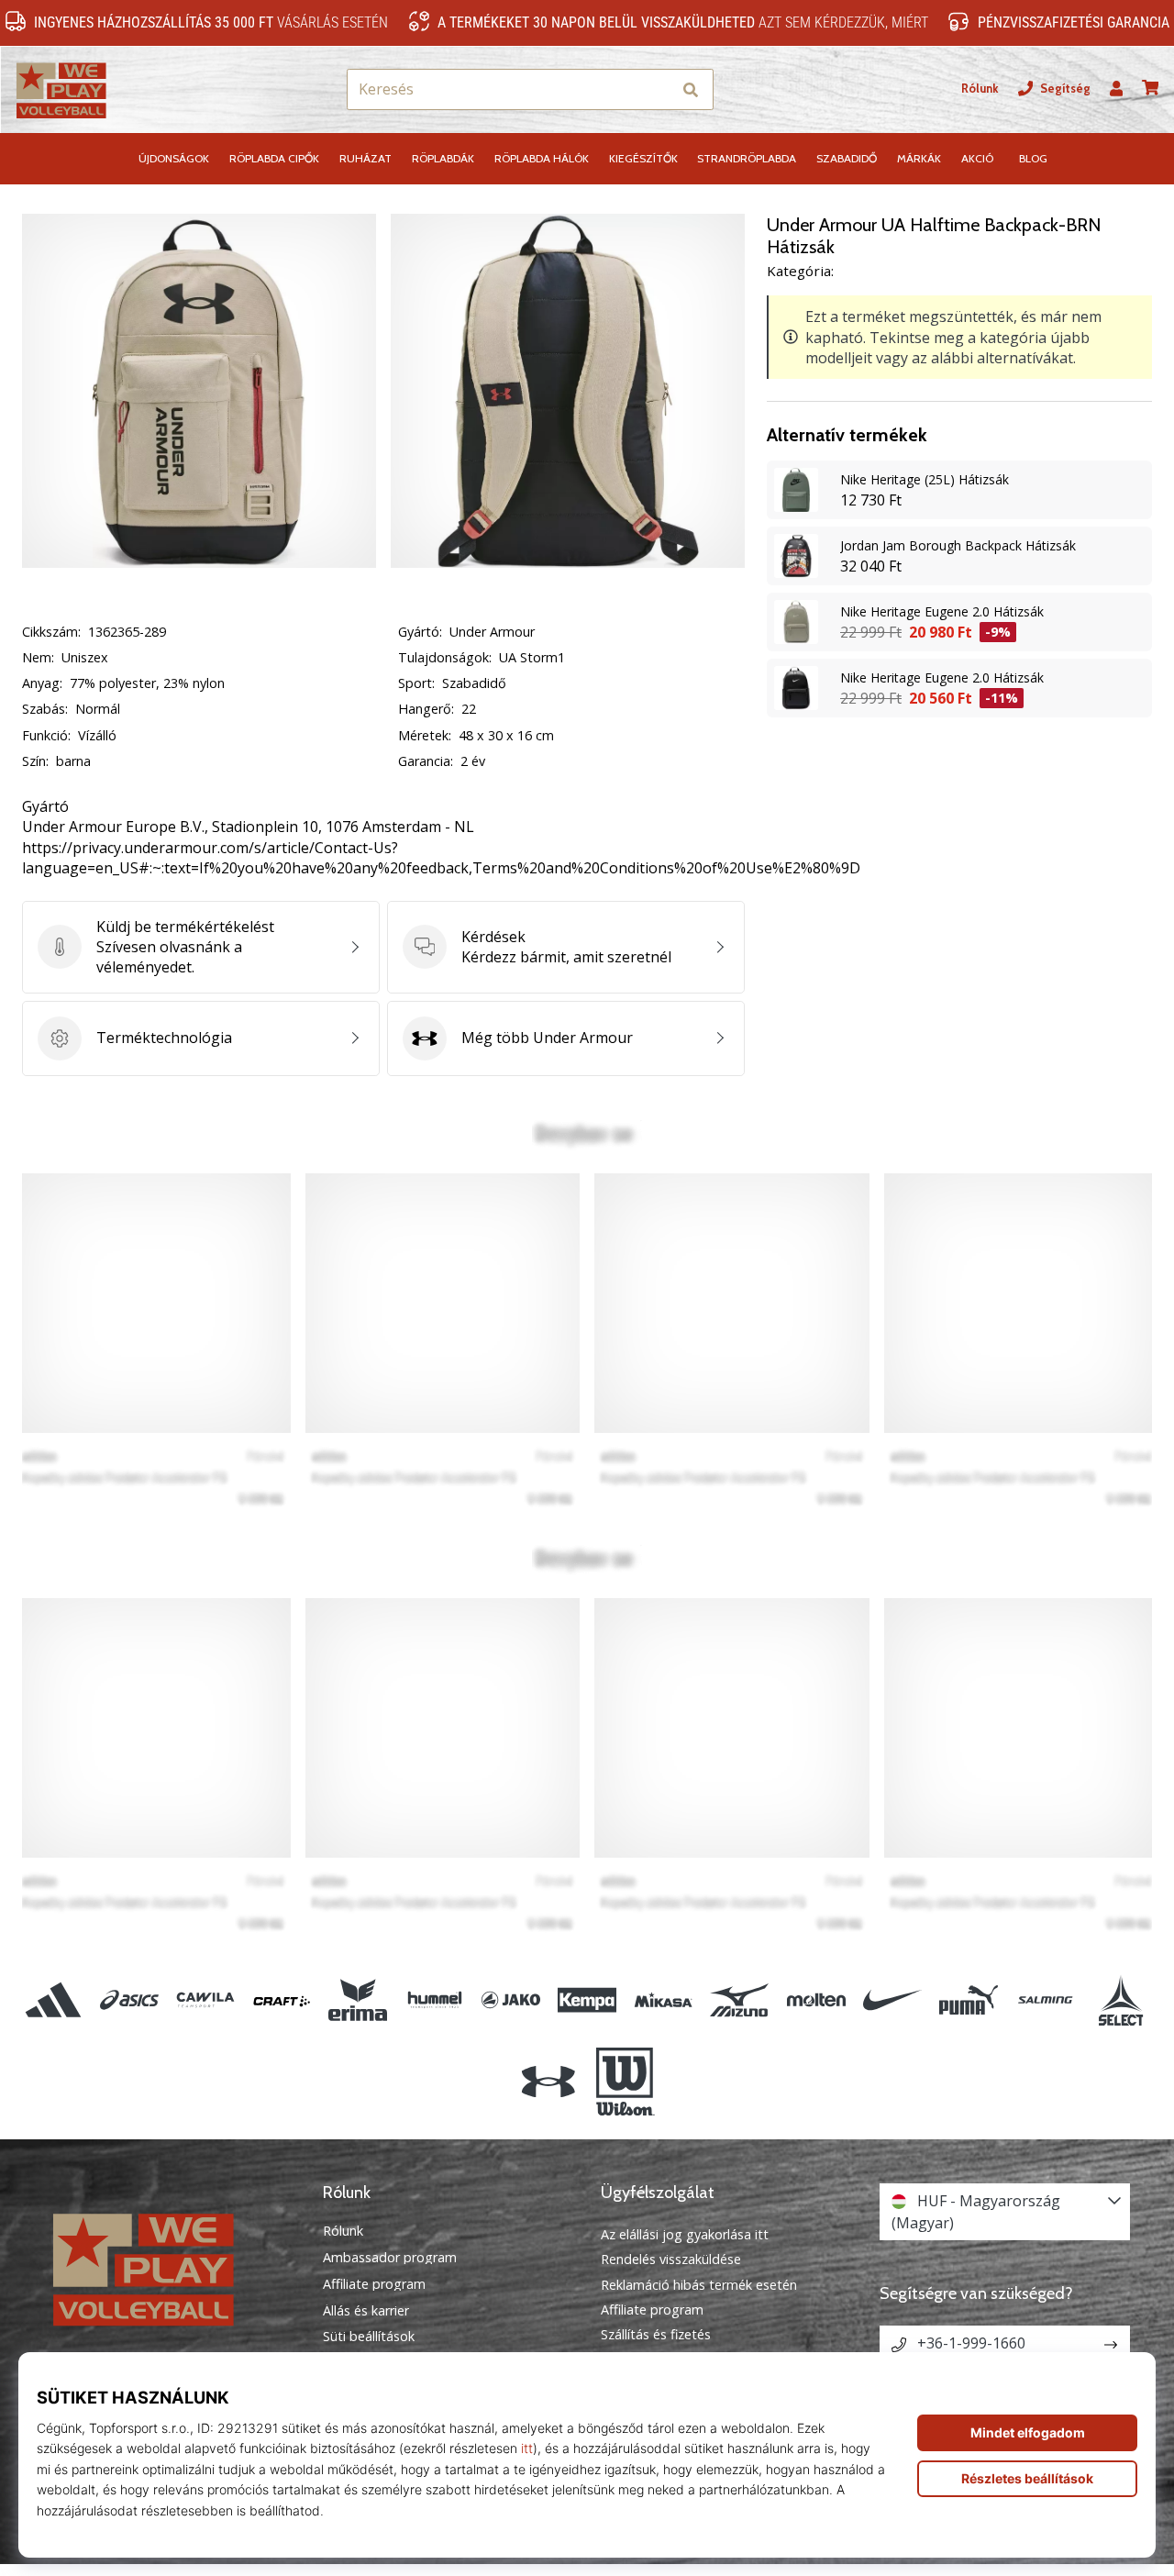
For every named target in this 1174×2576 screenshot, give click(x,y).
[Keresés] (691, 89)
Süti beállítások (369, 2337)
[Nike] (892, 2000)
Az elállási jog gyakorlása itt (685, 2234)
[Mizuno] (740, 2000)
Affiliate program (374, 2284)
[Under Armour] (549, 2082)
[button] (657, 89)
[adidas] (53, 2000)
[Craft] (282, 2000)
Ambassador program (390, 2258)
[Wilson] (625, 2082)
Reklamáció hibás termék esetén (699, 2285)
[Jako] (510, 2000)
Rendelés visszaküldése (671, 2259)
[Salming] (1045, 2000)
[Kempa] (587, 2000)
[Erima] (358, 2000)
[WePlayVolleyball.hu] (170, 2267)
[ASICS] (129, 2000)
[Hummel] (434, 2000)
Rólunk (980, 89)
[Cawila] (205, 2000)
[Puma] (968, 2000)
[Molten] (816, 2000)
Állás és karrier (366, 2311)
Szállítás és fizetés (656, 2334)
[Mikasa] (664, 2000)
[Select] (1121, 2000)
